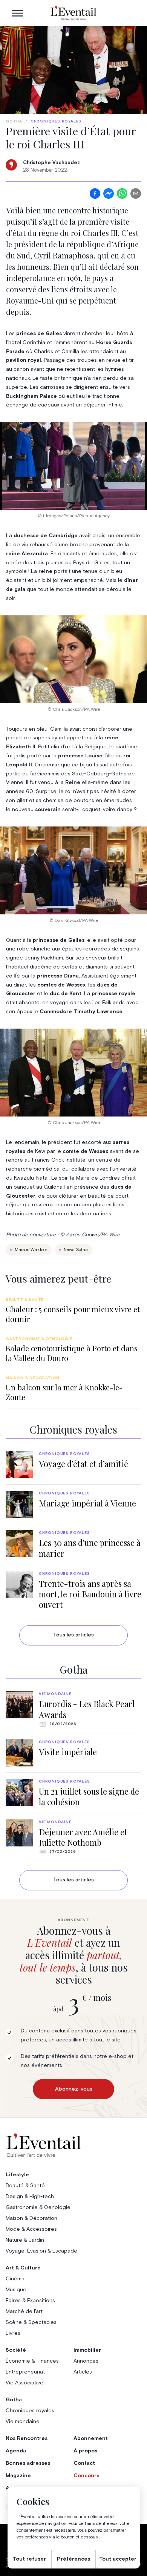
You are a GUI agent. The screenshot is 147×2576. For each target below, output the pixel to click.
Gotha (14, 121)
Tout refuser (29, 2559)
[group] (73, 1311)
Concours (86, 2476)
